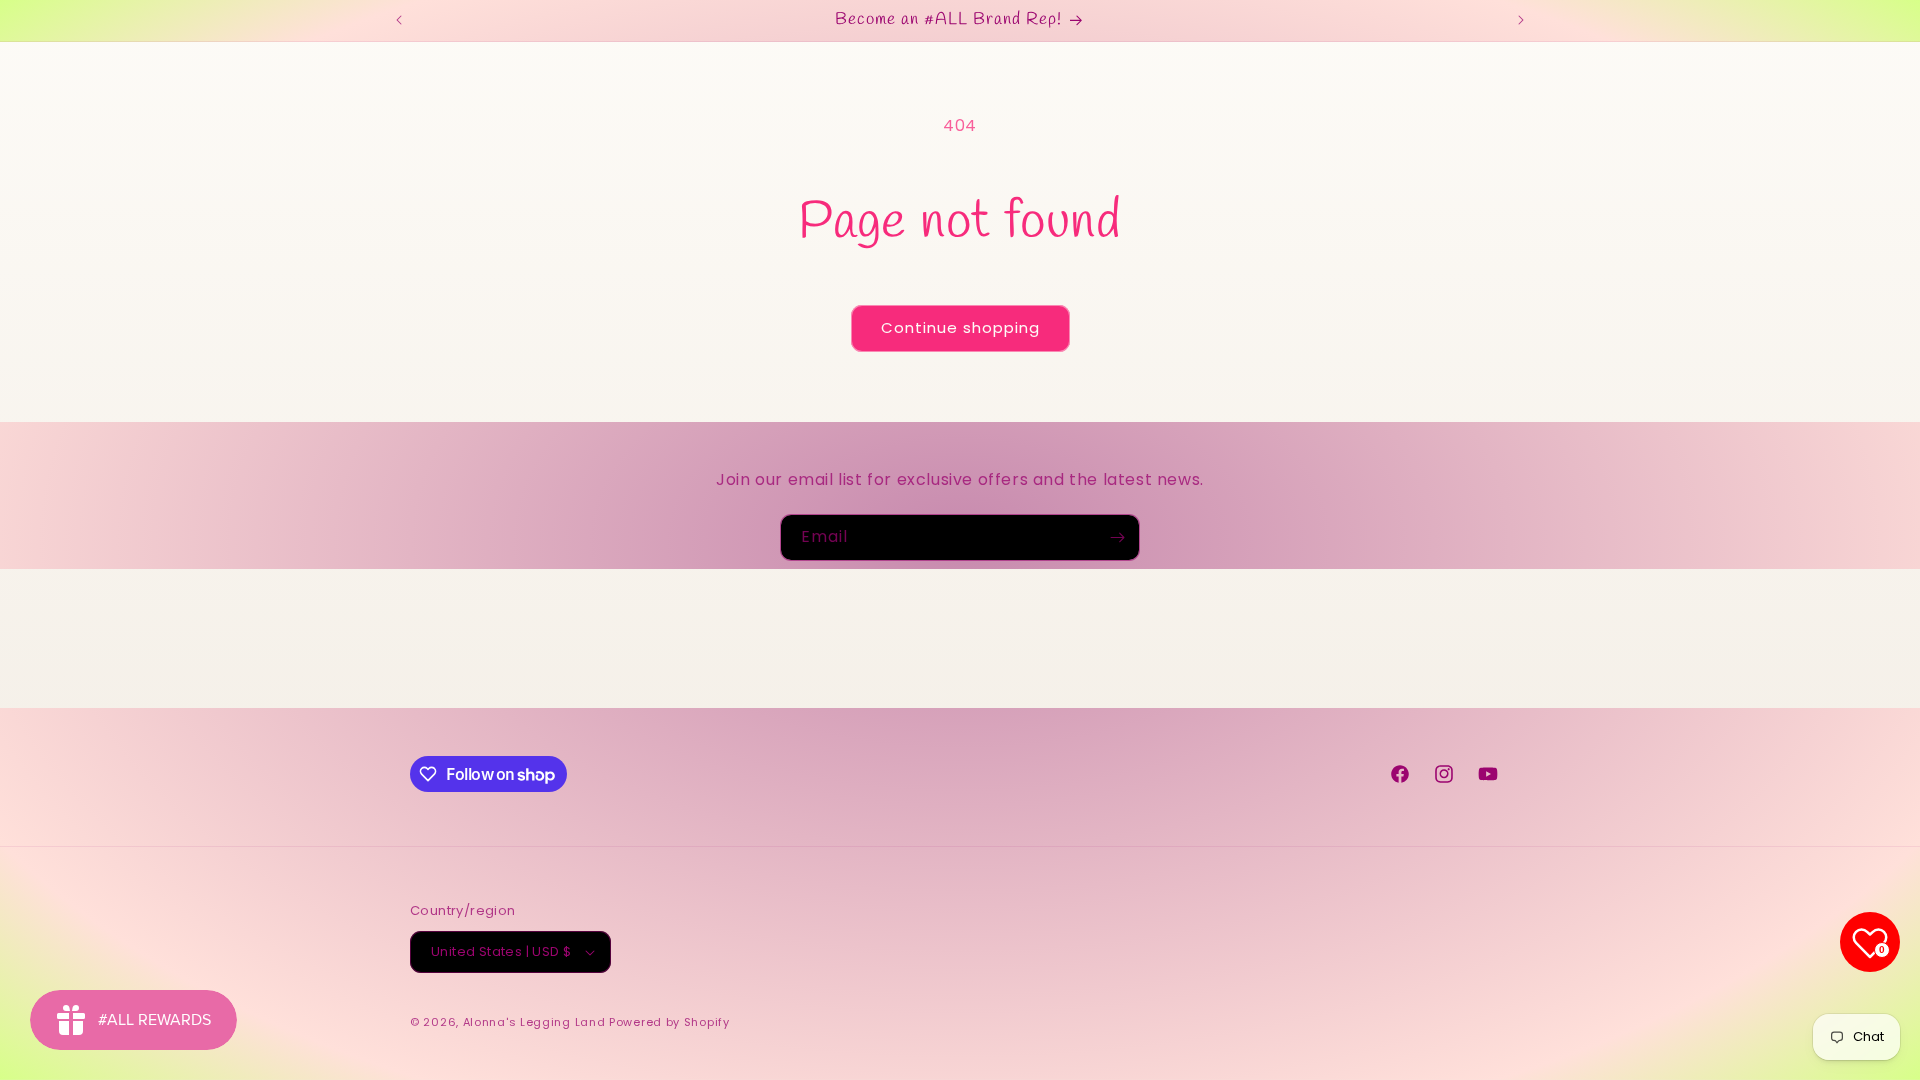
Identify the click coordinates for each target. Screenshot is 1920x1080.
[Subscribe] (1117, 537)
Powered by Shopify (669, 1022)
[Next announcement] (1521, 20)
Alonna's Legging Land (534, 1022)
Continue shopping (960, 327)
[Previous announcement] (399, 20)
